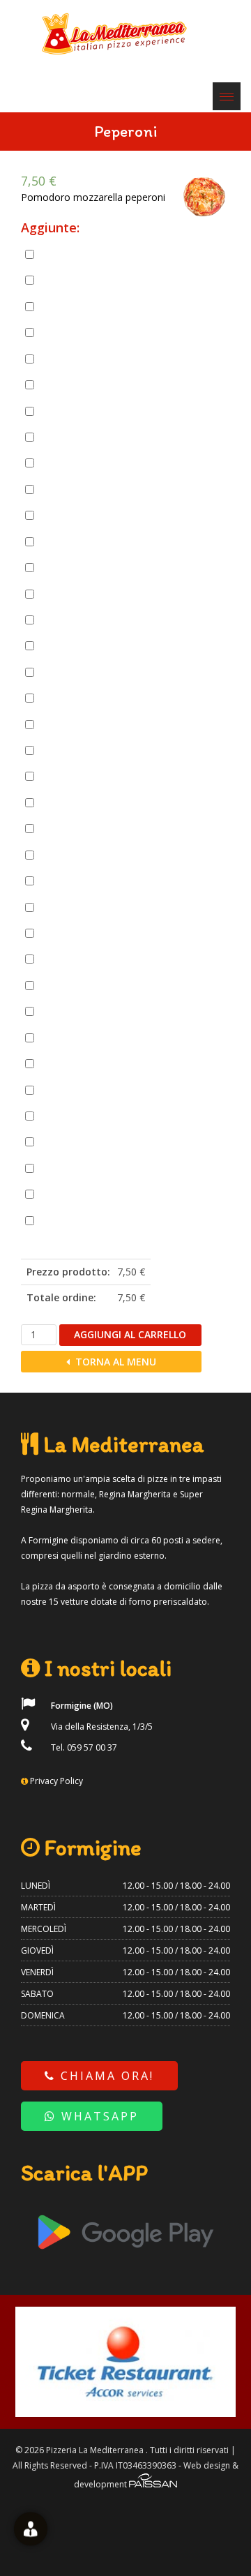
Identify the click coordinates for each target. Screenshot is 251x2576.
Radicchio (78, 933)
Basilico (74, 1116)
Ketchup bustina (90, 1194)
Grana (71, 515)
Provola (74, 567)
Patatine (76, 828)
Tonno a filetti (86, 437)
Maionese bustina (93, 1220)
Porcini (73, 906)
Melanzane (81, 776)
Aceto (70, 1063)
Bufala (72, 463)
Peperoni (76, 855)
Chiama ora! (105, 2076)
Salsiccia (76, 359)
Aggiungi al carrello (130, 1334)
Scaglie (73, 593)
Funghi (73, 750)
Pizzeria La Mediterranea (95, 2450)
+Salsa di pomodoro (98, 985)
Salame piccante (90, 332)
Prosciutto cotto (89, 280)
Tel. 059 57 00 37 (83, 1747)
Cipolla (73, 724)
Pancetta (76, 254)
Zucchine (76, 1038)
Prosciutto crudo (90, 306)
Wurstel (74, 384)
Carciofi (74, 672)
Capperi (74, 645)
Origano (62, 1168)
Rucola (73, 959)
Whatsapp (98, 2116)
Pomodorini (82, 881)
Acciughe (76, 410)
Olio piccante (71, 1141)
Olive (69, 802)
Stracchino (79, 620)
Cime (69, 698)
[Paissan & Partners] (153, 2484)
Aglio (69, 1089)
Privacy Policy (56, 1781)
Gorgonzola (82, 489)
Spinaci (73, 1011)
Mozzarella (81, 541)
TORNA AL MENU (114, 1362)
